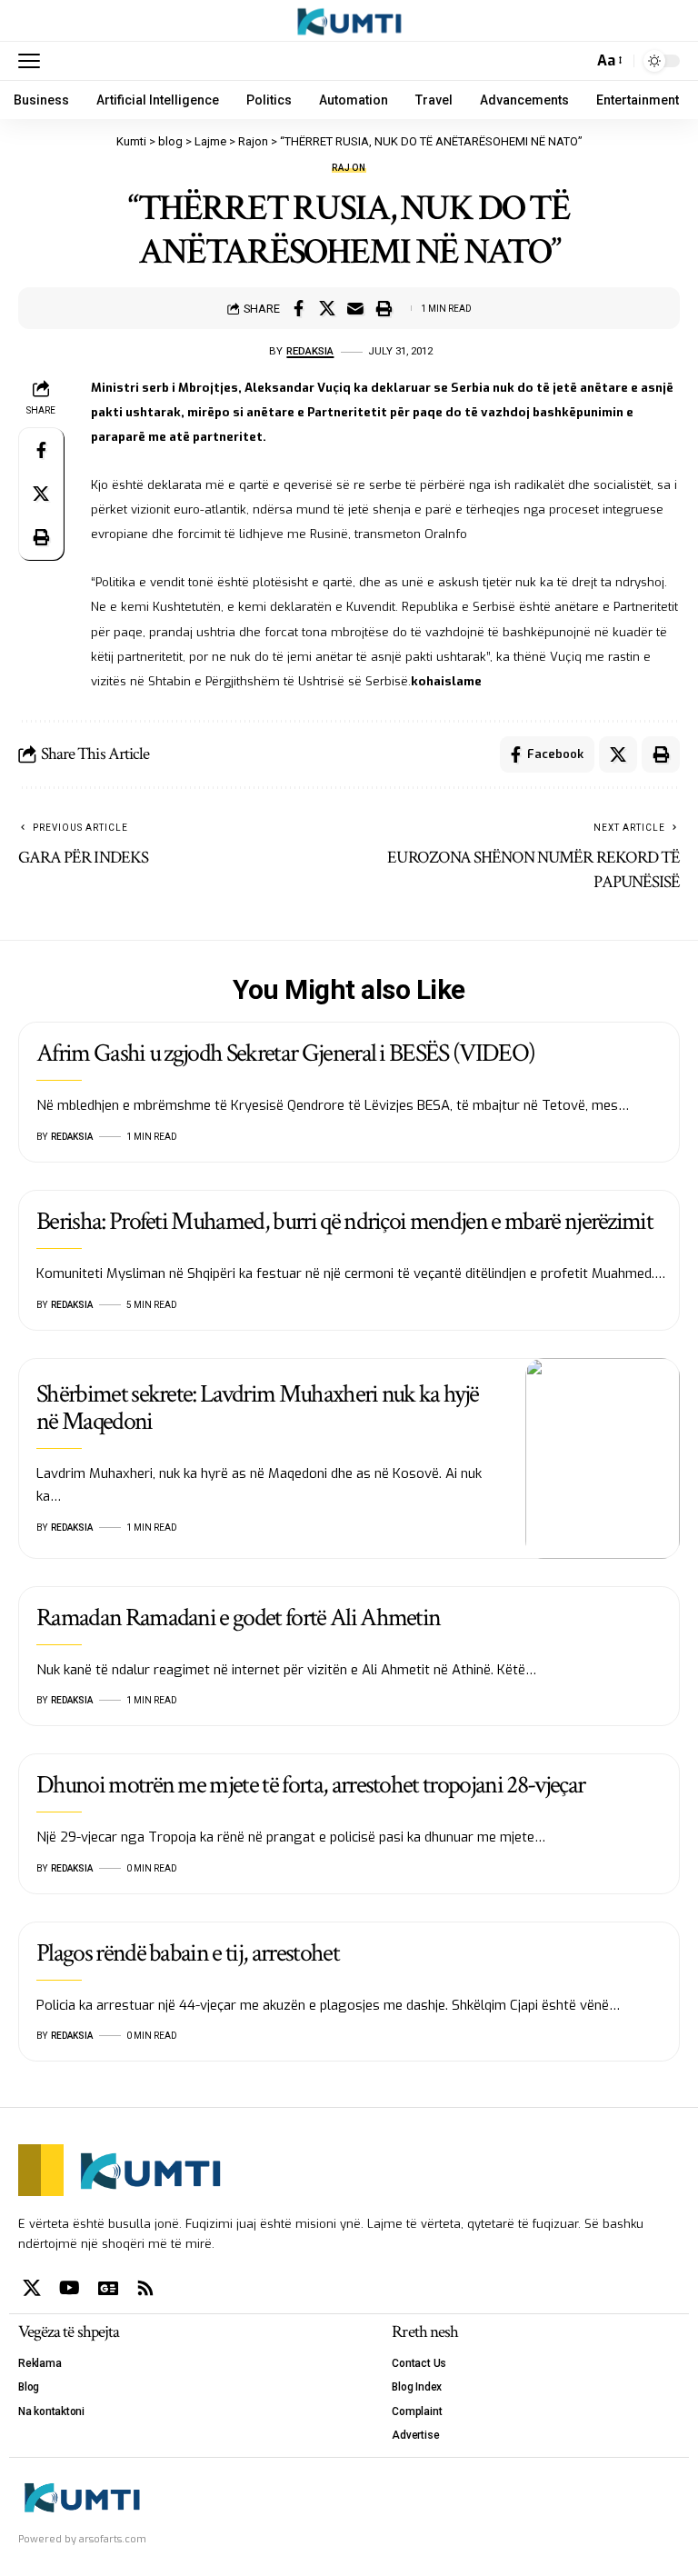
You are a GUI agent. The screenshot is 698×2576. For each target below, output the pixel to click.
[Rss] (145, 2288)
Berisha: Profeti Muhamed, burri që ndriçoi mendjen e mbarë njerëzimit (344, 1221)
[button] (34, 61)
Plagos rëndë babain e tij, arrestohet (188, 1953)
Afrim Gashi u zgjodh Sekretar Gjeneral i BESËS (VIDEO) (285, 1053)
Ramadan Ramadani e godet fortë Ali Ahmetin (238, 1617)
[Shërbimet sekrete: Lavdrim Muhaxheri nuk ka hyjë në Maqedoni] (603, 1458)
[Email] (355, 308)
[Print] (384, 308)
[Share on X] (327, 308)
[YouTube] (70, 2288)
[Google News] (108, 2288)
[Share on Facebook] (299, 308)
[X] (32, 2288)
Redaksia (310, 351)
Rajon (349, 168)
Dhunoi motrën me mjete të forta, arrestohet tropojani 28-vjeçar (310, 1785)
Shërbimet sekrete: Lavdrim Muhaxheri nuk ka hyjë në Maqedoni (257, 1407)
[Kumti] (349, 21)
